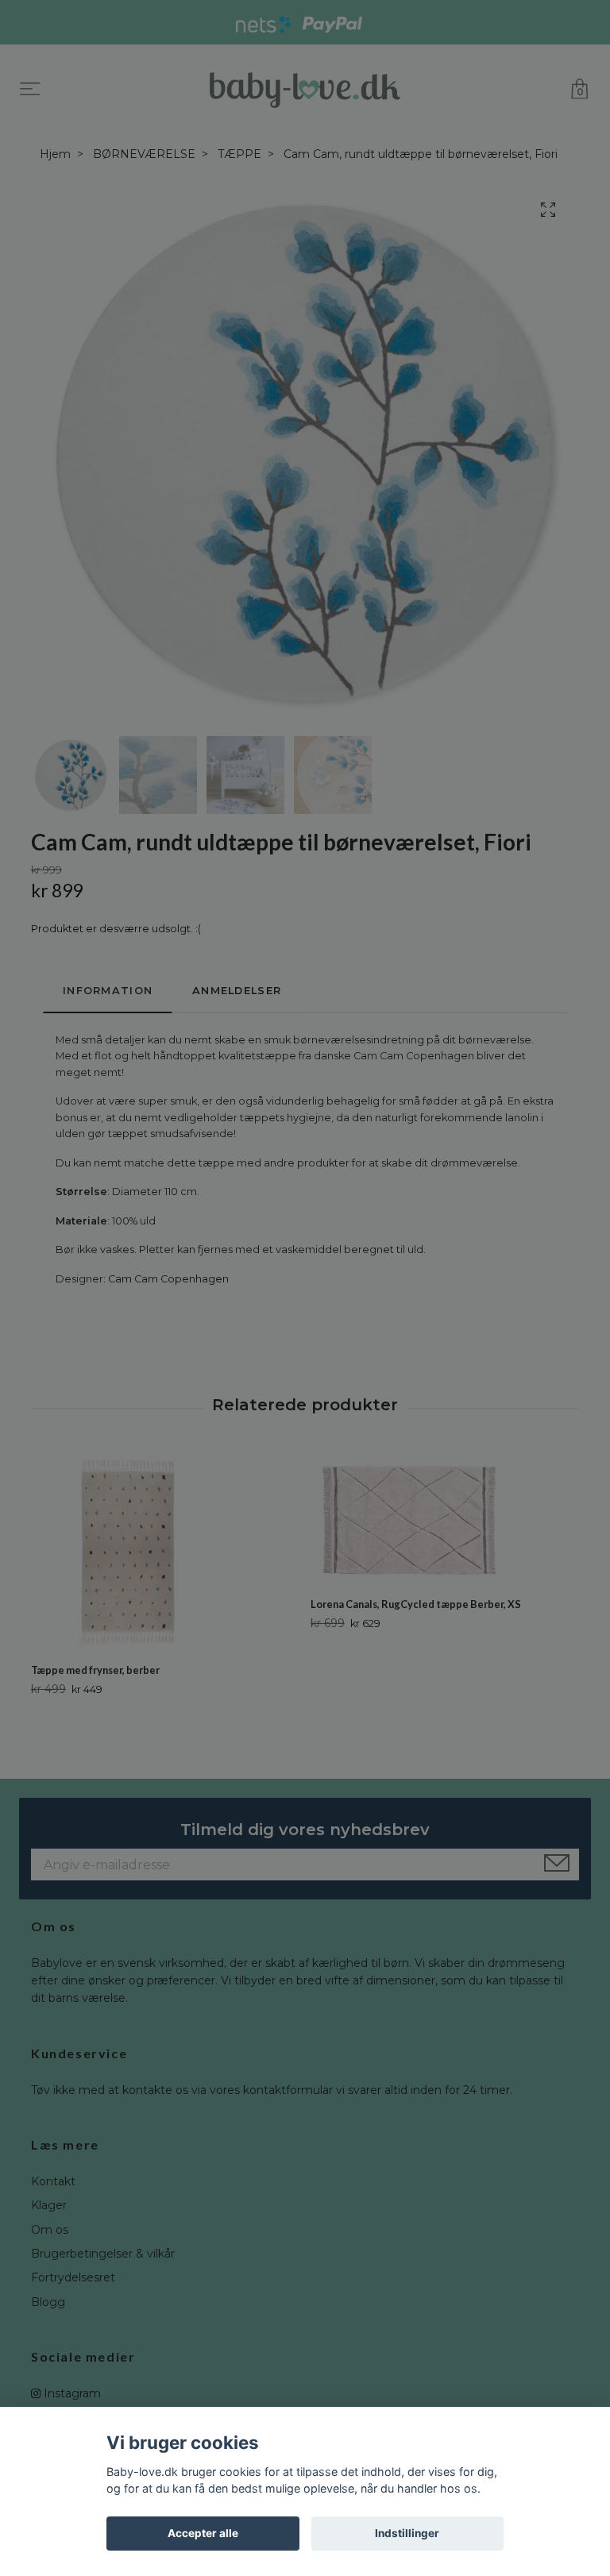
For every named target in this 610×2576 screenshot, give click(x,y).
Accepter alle (203, 2533)
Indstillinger (407, 2533)
